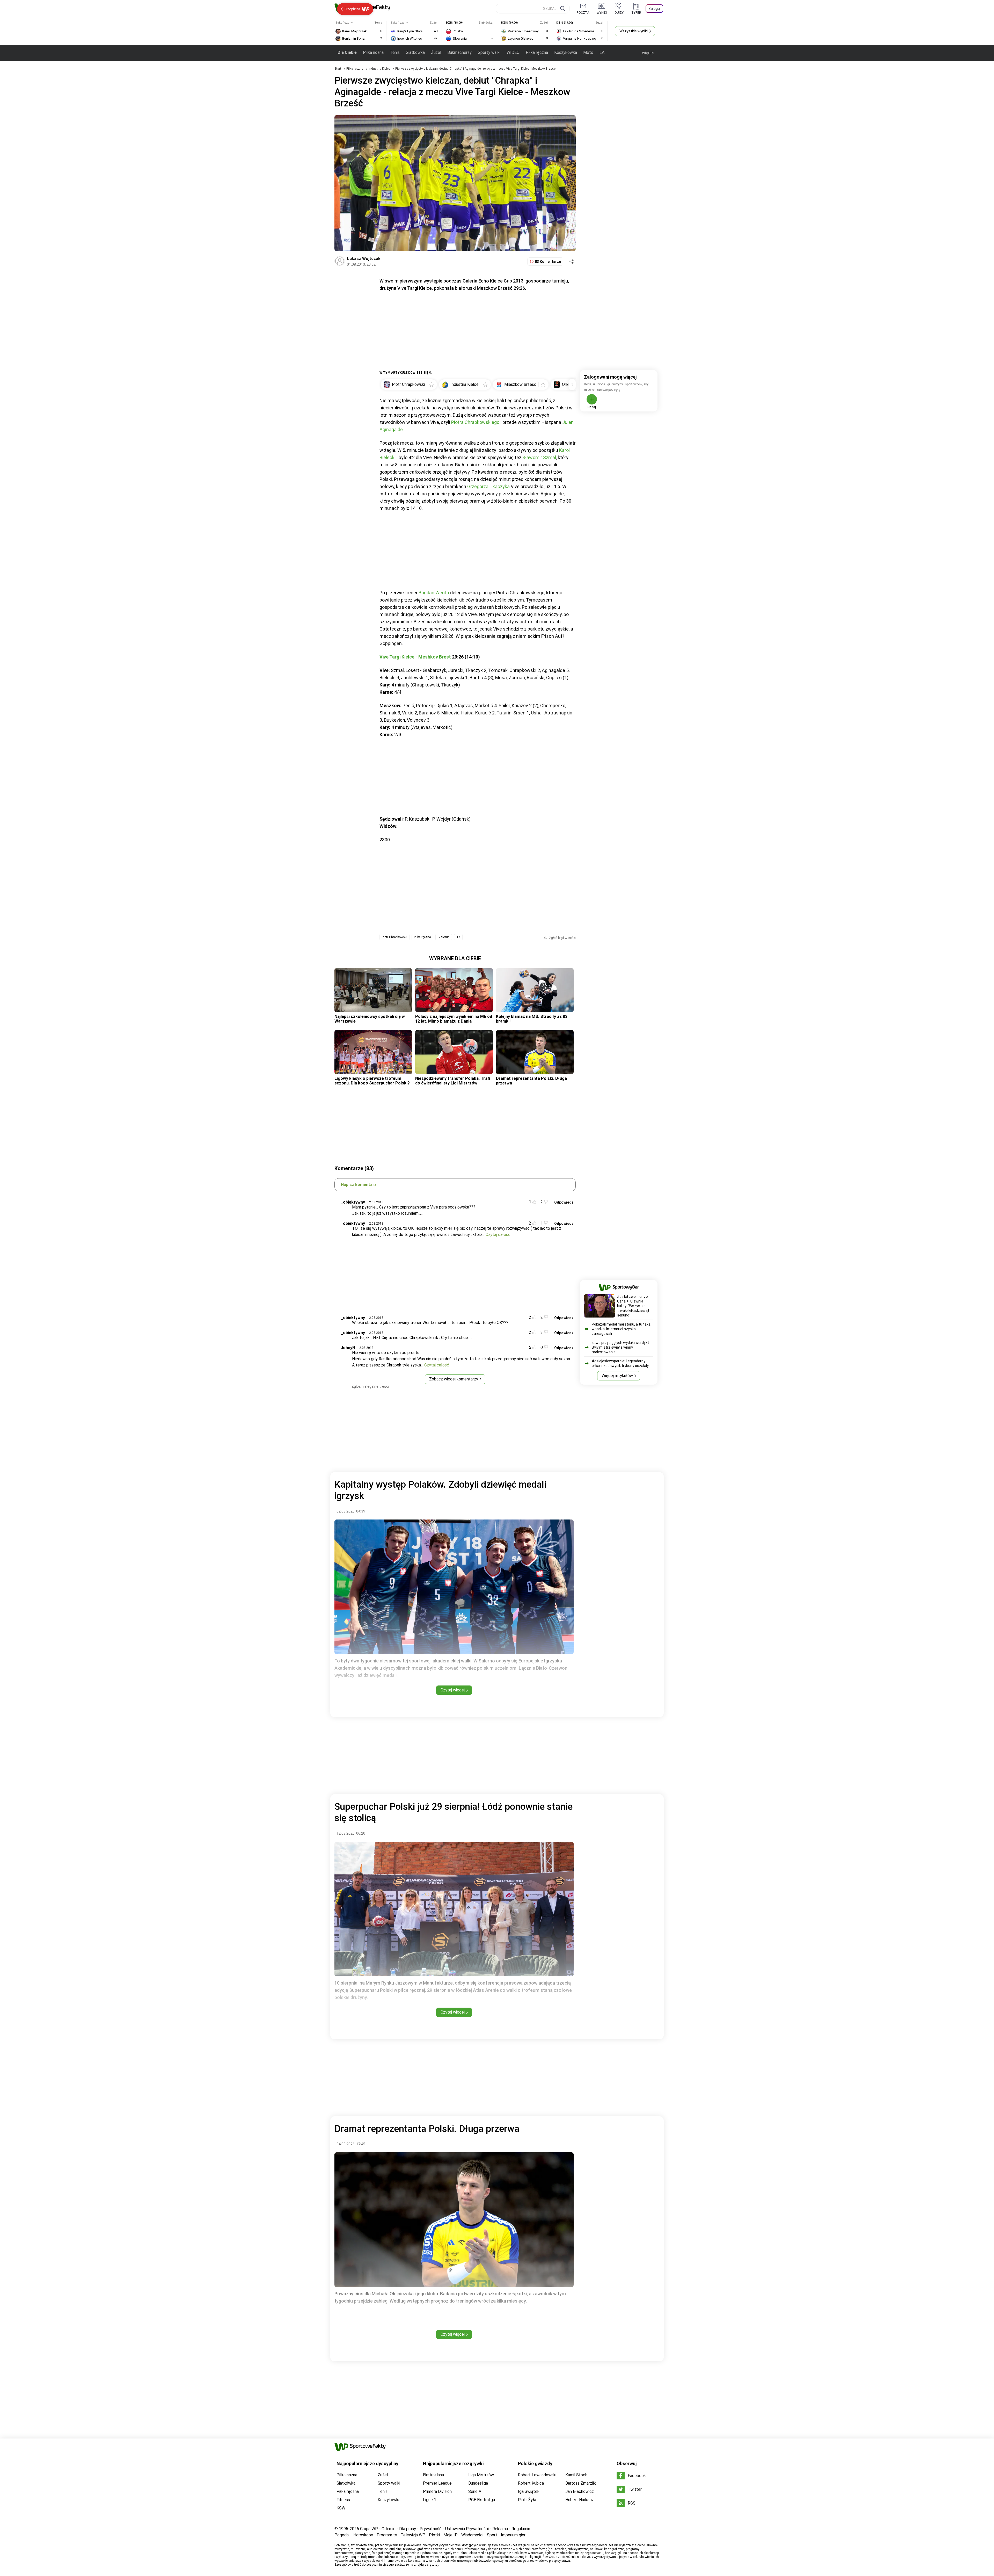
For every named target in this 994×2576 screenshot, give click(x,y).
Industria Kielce (380, 69)
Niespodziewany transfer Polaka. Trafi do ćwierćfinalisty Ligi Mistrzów (453, 1081)
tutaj (435, 2565)
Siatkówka (415, 52)
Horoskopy (363, 2535)
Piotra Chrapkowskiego (475, 422)
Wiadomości (472, 2535)
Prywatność (431, 2529)
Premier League (437, 2483)
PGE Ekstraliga (482, 2500)
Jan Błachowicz (580, 2491)
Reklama (500, 2529)
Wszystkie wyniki (634, 31)
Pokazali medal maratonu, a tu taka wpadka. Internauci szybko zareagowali (621, 1329)
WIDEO (513, 52)
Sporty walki (489, 52)
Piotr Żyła (527, 2500)
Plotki (434, 2535)
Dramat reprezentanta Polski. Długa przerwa (531, 1081)
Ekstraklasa (433, 2475)
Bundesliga (478, 2483)
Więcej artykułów (617, 1376)
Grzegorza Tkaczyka (488, 486)
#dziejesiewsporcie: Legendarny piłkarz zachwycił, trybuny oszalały (620, 1363)
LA (602, 52)
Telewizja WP (413, 2535)
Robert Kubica (531, 2483)
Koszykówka (566, 52)
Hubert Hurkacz (580, 2500)
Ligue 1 (430, 2500)
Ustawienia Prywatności (467, 2529)
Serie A (475, 2491)
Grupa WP (369, 2529)
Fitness (343, 2500)
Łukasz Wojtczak (364, 259)
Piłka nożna (373, 52)
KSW (341, 2508)
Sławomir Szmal (539, 457)
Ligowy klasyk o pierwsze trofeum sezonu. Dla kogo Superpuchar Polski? (372, 1081)
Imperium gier (513, 2535)
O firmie (389, 2529)
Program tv (387, 2535)
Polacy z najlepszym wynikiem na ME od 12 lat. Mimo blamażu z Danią (454, 1019)
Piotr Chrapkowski (394, 937)
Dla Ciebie (347, 52)
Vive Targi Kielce (397, 657)
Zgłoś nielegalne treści (370, 1386)
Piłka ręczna (537, 52)
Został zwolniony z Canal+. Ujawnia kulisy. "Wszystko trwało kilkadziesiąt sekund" (633, 1306)
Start (338, 69)
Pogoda (342, 2535)
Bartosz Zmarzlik (581, 2483)
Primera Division (437, 2491)
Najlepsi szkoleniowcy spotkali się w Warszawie (370, 1019)
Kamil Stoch (576, 2475)
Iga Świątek (529, 2491)
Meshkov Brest (435, 657)
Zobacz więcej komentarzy (454, 1379)
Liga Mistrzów (481, 2475)
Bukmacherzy (459, 52)
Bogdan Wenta (434, 593)
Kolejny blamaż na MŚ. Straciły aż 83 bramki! (532, 1019)
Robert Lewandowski (537, 2475)
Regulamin (521, 2529)
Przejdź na (352, 9)
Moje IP (451, 2535)
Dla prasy (408, 2529)
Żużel (436, 52)
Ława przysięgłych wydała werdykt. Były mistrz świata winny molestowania (621, 1347)
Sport (492, 2535)
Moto (588, 52)
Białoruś (444, 937)
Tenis (395, 52)
